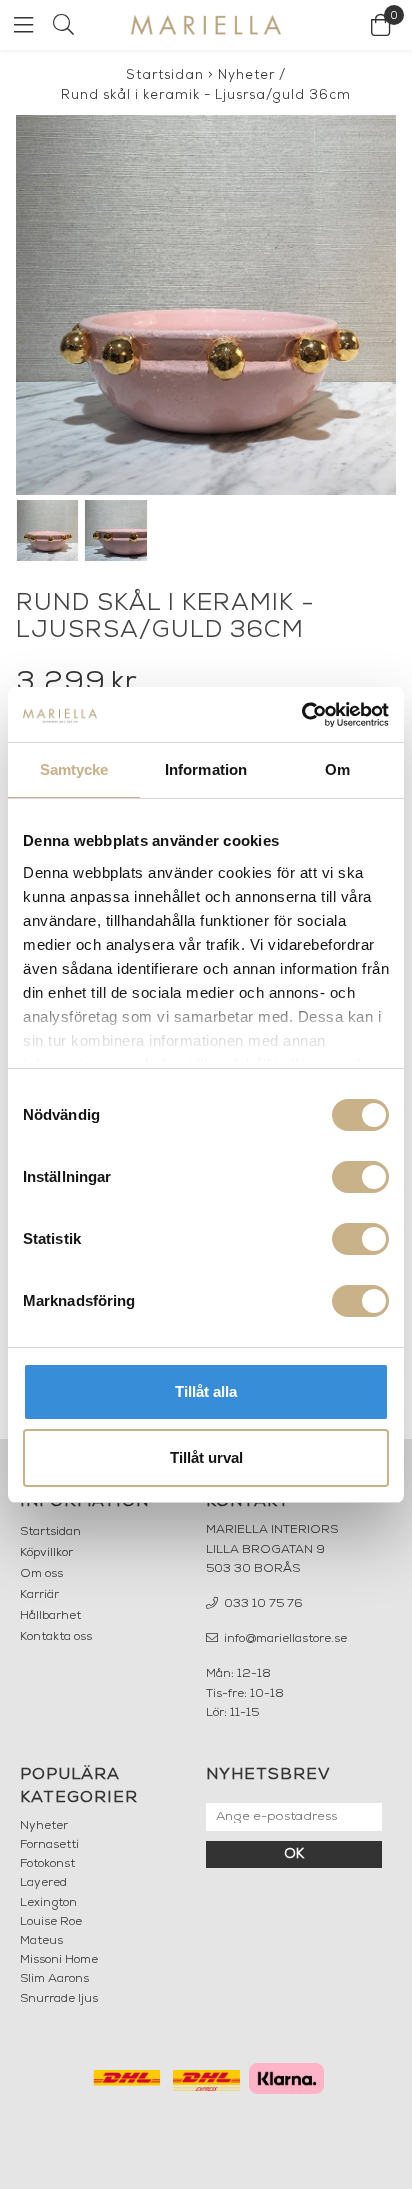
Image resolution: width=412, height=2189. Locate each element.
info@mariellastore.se (284, 1639)
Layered (43, 1883)
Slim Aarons (54, 1979)
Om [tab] (337, 769)
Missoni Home (59, 1960)
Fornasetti (49, 1845)
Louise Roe (51, 1922)
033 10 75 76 (262, 1604)
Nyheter (246, 75)
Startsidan (165, 75)
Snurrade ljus (59, 1999)
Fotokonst (47, 1864)
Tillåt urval (206, 1457)
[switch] (360, 1177)
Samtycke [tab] (74, 769)
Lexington (48, 1903)
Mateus (41, 1941)
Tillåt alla (206, 1391)
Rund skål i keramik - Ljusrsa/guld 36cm (206, 95)
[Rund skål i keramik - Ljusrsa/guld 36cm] (206, 305)
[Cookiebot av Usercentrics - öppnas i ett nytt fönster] (301, 715)
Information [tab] (206, 769)
